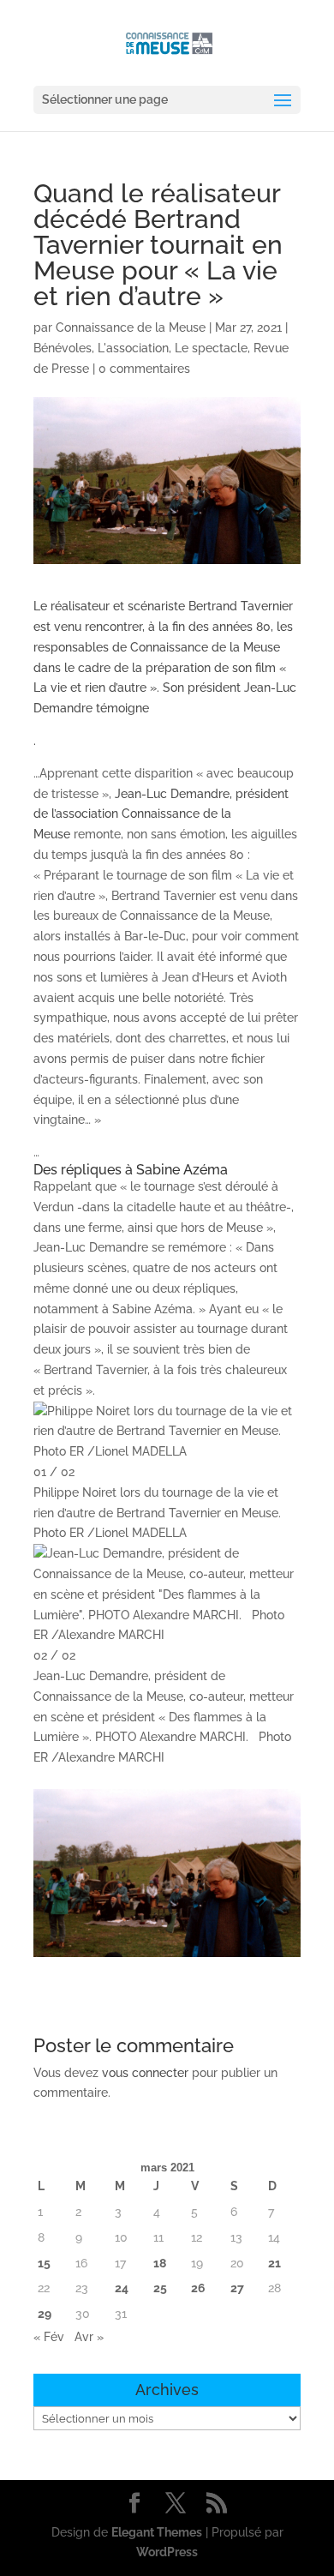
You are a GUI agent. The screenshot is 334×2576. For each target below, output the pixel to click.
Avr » (89, 2337)
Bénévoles (63, 348)
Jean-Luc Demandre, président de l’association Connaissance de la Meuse (161, 814)
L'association (133, 348)
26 (198, 2288)
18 (160, 2263)
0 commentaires (144, 369)
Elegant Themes (157, 2532)
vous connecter (145, 2073)
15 (44, 2263)
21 (274, 2263)
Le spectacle (211, 348)
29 (45, 2314)
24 (122, 2288)
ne (142, 708)
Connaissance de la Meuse (131, 327)
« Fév (49, 2337)
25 (160, 2288)
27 (237, 2288)
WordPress (167, 2552)
